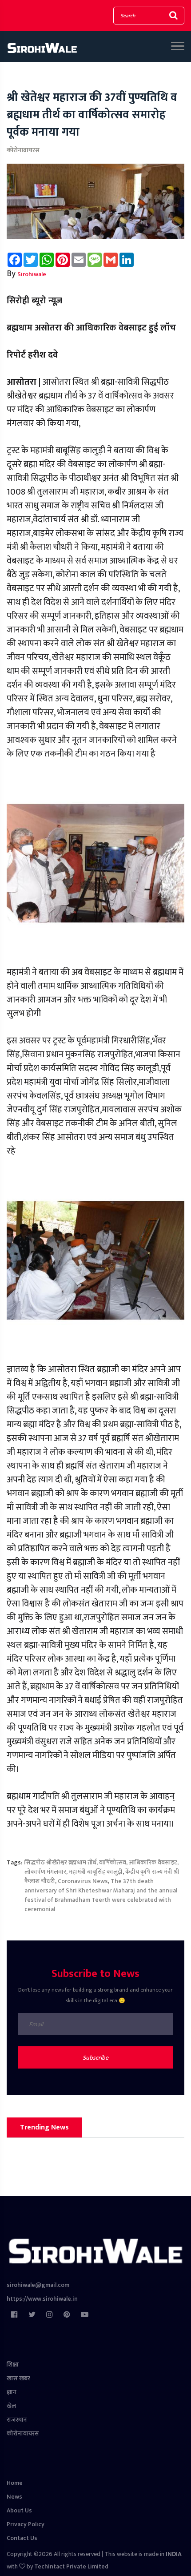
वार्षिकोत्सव (113, 1862)
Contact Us (22, 2538)
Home (15, 2483)
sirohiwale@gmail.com (38, 2285)
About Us (19, 2510)
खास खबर (18, 2378)
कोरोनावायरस (23, 150)
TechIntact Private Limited (71, 2566)
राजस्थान (17, 2420)
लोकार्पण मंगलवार (45, 1872)
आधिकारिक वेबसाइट (153, 1862)
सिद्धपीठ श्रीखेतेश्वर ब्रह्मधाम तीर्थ (60, 1862)
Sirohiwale (32, 274)
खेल (11, 2406)
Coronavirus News (83, 1881)
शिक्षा (13, 2365)
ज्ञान (12, 2392)
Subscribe (95, 2058)
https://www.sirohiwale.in (42, 2299)
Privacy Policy (26, 2524)
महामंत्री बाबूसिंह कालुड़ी (96, 1872)
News (14, 2497)
